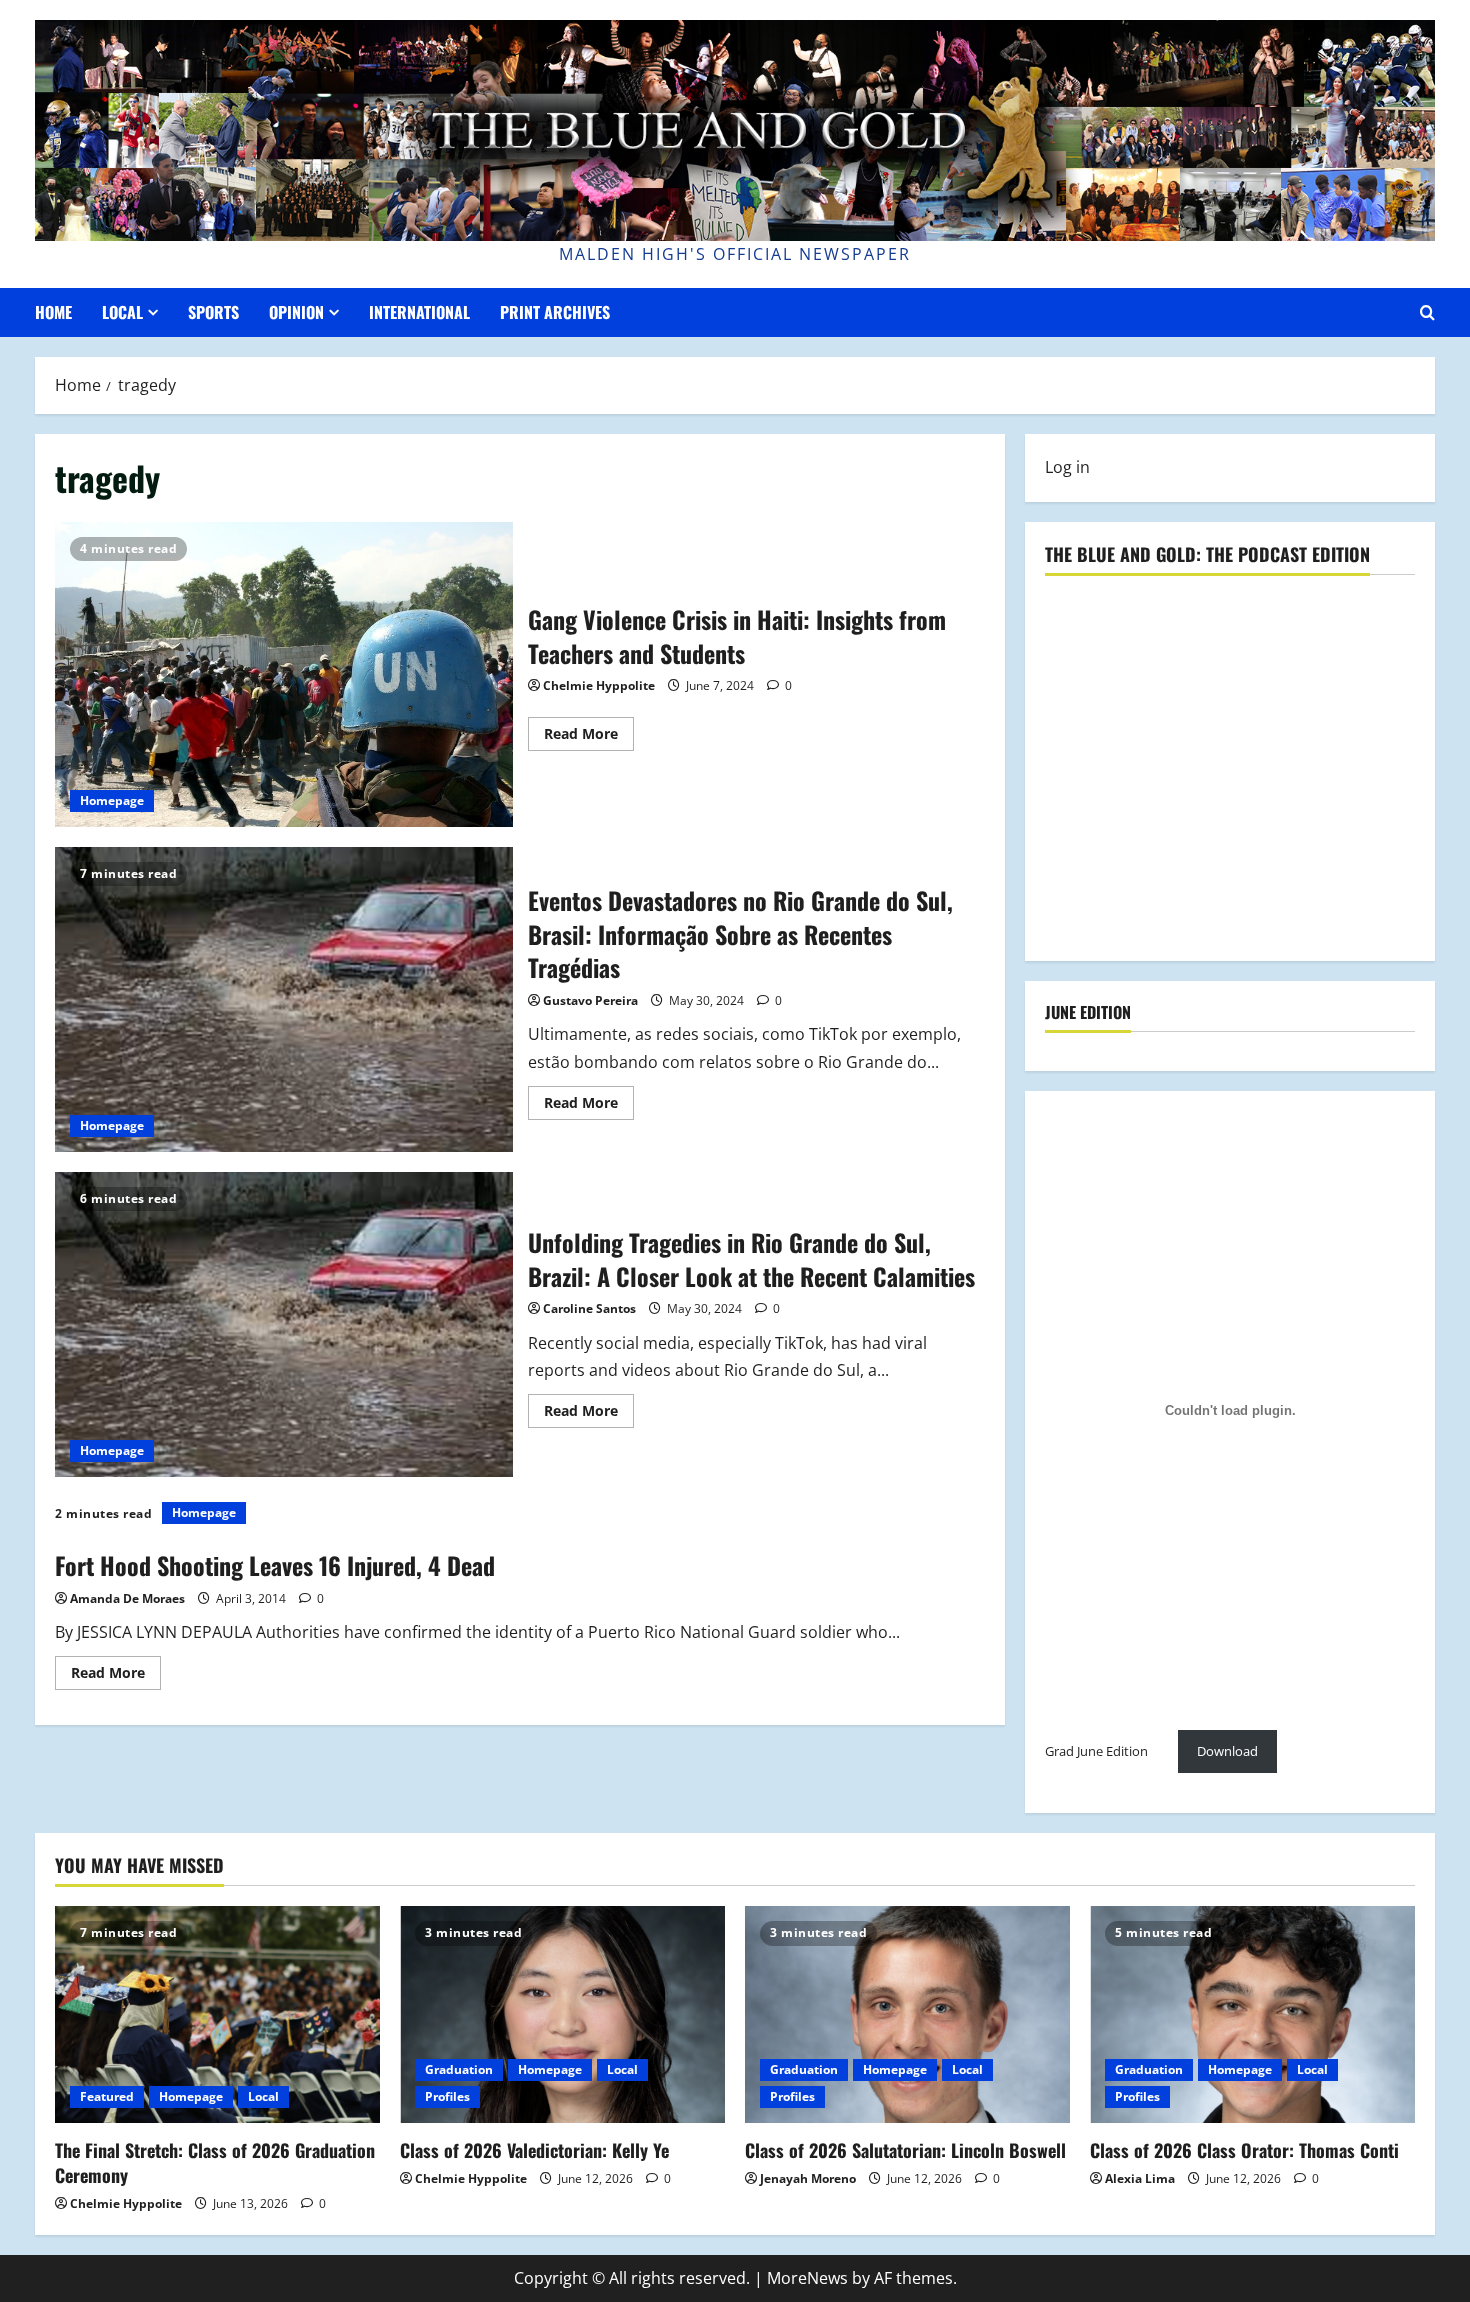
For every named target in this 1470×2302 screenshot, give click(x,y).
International (419, 312)
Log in (1067, 467)
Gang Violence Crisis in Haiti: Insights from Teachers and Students (284, 674)
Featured (107, 2096)
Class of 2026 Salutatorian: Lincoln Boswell (905, 2150)
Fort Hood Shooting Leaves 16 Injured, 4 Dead (275, 1565)
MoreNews (807, 2278)
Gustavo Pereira (590, 1000)
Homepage (112, 800)
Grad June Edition (1096, 1751)
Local (122, 312)
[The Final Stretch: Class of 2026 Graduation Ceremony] (217, 2014)
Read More (589, 737)
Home (53, 312)
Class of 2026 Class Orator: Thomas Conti (1244, 2150)
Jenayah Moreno (808, 2178)
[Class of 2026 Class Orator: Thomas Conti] (1252, 2014)
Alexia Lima (1140, 2178)
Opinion (296, 312)
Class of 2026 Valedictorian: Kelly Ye (534, 2150)
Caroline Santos (589, 1308)
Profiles (447, 2096)
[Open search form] (1427, 312)
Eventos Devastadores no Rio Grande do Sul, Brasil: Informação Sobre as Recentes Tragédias (284, 999)
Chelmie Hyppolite (599, 685)
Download (1227, 1751)
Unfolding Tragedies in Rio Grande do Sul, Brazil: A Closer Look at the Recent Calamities (284, 1324)
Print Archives (555, 312)
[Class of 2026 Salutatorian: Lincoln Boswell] (907, 2014)
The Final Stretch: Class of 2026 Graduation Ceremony (215, 2162)
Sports (213, 312)
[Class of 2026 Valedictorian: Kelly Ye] (562, 2014)
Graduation (459, 2069)
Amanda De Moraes (127, 1598)
